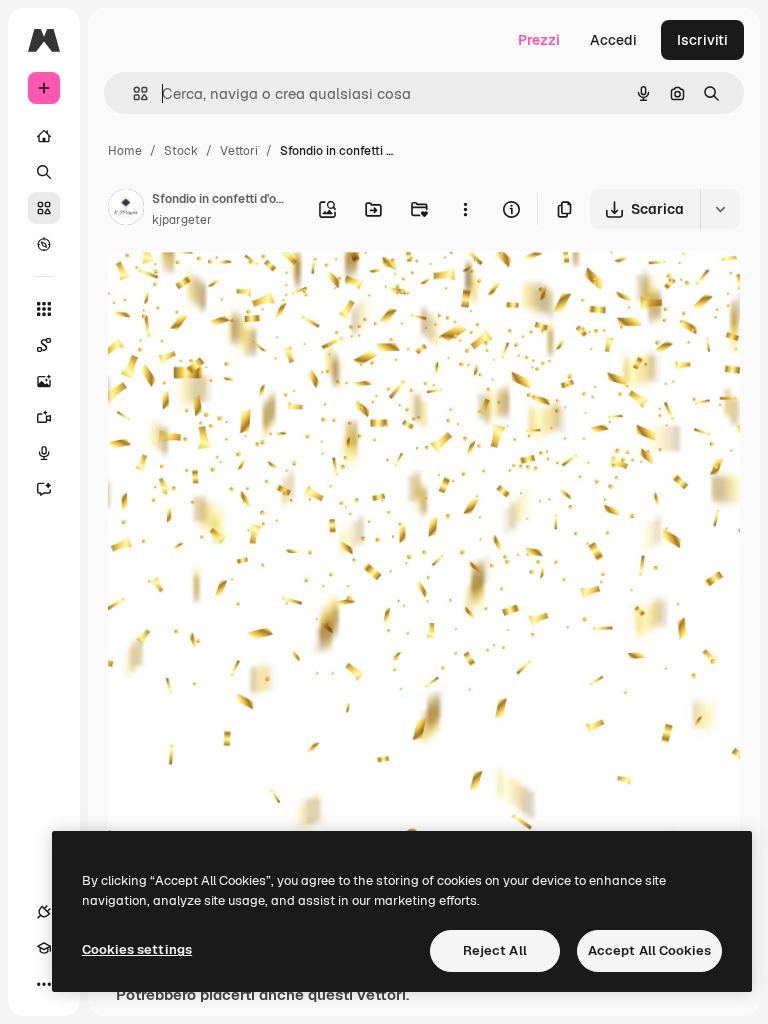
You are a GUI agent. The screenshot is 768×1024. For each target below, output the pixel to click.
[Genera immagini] (44, 381)
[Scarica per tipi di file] (720, 209)
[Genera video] (44, 417)
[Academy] (44, 948)
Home (125, 151)
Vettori (239, 151)
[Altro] (44, 984)
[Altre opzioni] (465, 209)
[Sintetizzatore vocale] (44, 453)
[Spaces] (44, 345)
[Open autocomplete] (132, 93)
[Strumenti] (44, 309)
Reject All (495, 950)
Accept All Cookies (649, 950)
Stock (181, 151)
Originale (240, 289)
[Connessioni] (44, 912)
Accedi (613, 40)
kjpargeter (182, 220)
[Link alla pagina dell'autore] (126, 210)
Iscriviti (702, 40)
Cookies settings (137, 949)
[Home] (44, 136)
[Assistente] (44, 489)
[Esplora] (44, 244)
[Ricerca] (44, 172)
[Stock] (44, 208)
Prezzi (539, 40)
